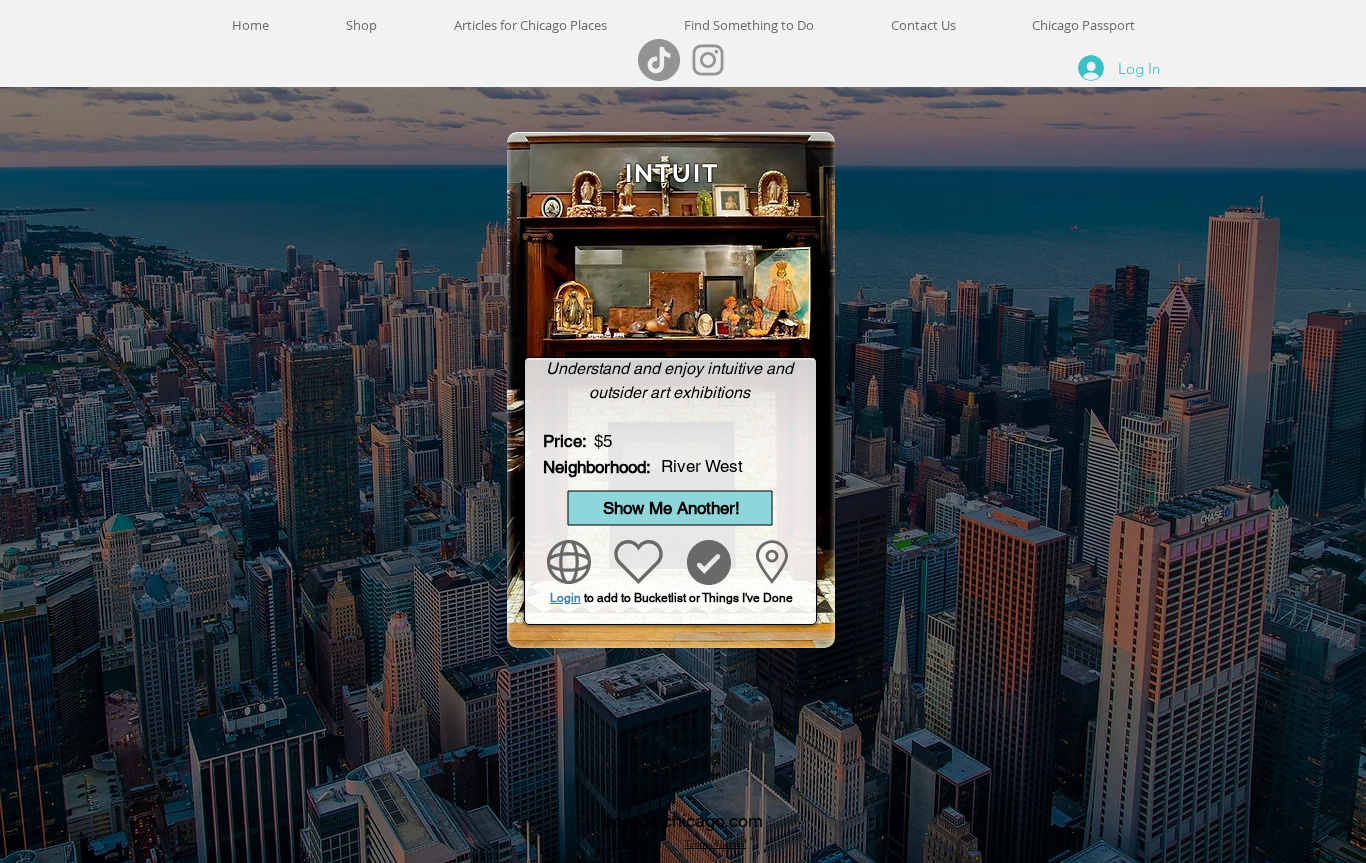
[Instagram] (708, 60)
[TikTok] (659, 60)
